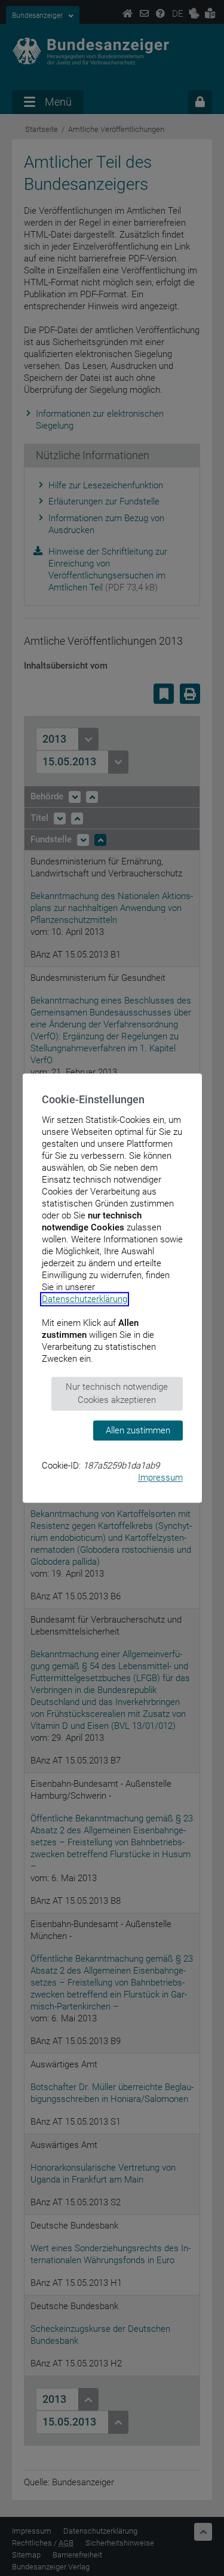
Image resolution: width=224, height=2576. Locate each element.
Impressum (160, 1478)
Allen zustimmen (138, 1430)
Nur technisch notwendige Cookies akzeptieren (117, 1394)
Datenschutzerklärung (85, 1299)
